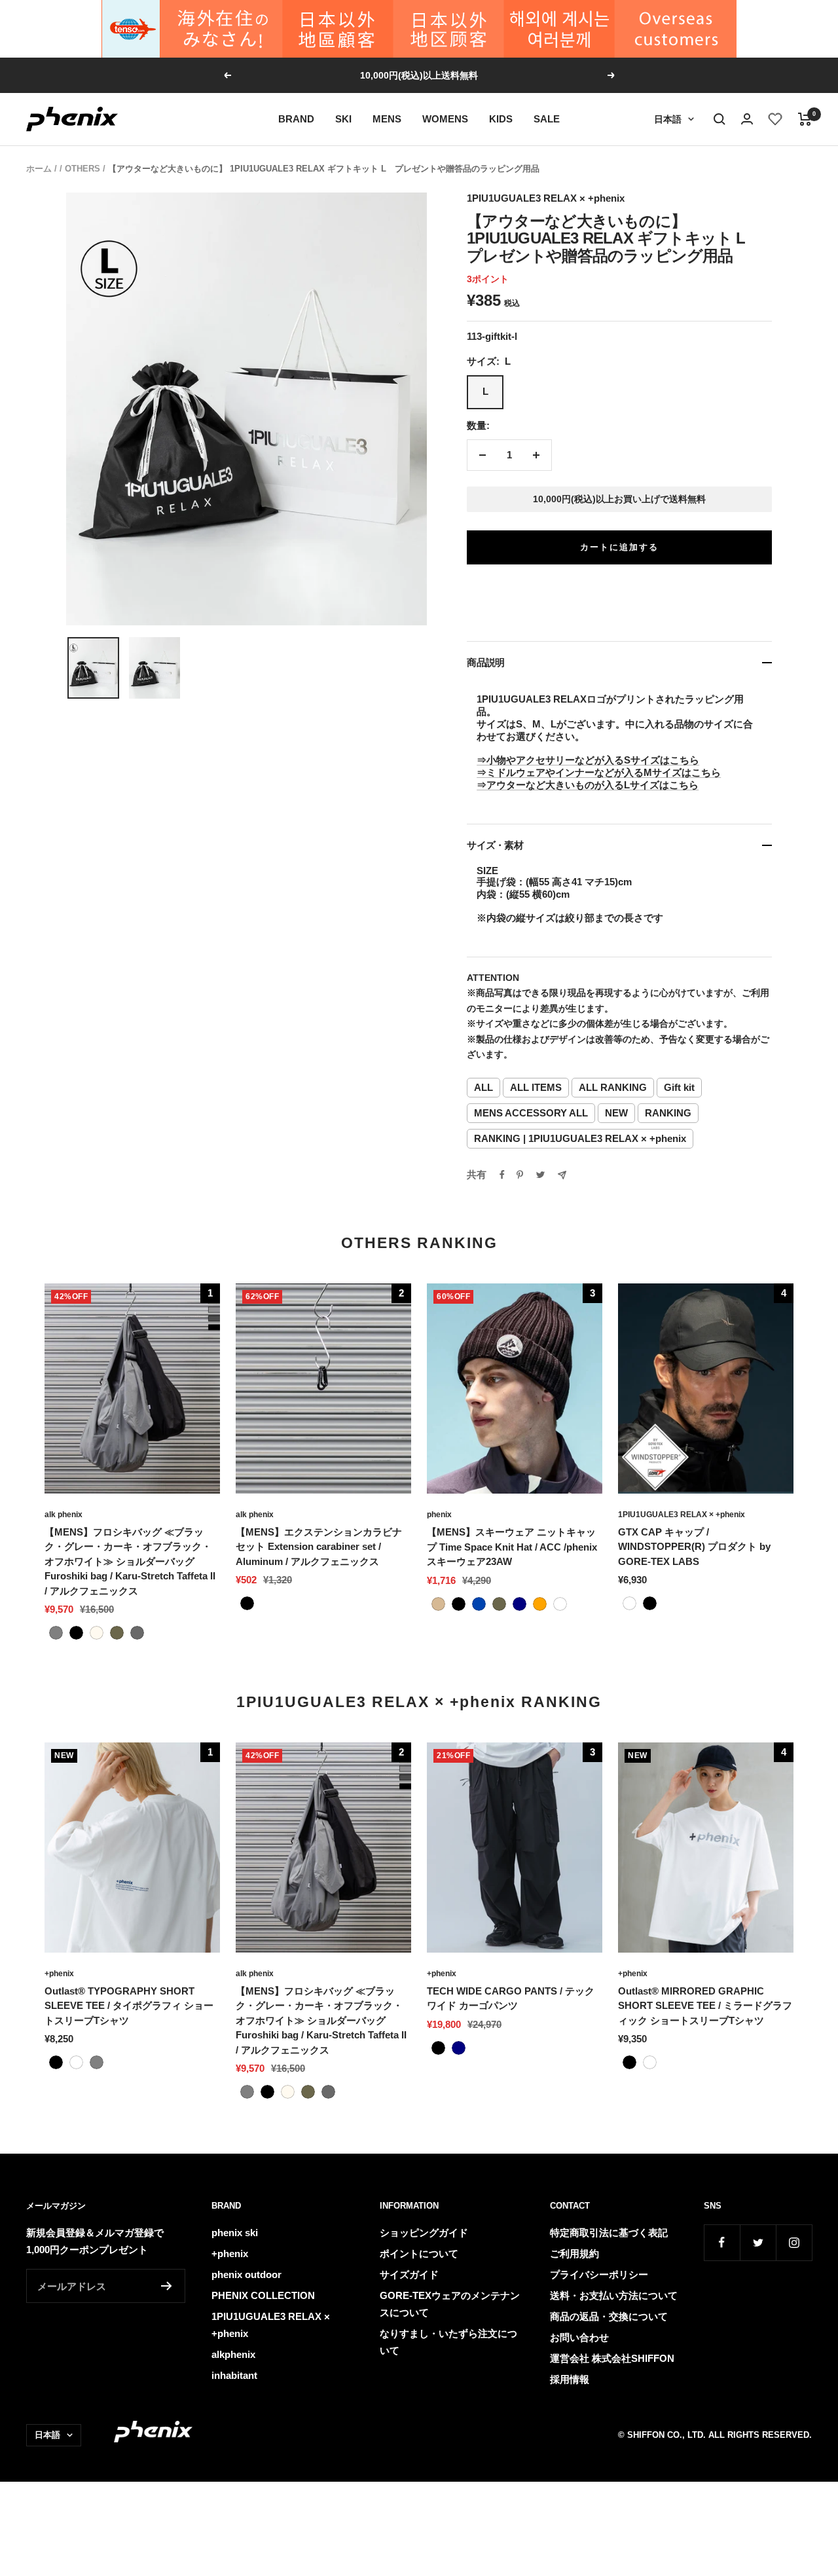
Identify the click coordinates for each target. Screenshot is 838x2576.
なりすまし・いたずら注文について (448, 2342)
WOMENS (445, 119)
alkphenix (233, 2354)
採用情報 (570, 2379)
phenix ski (235, 2233)
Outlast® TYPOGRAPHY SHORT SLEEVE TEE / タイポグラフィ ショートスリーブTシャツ (129, 2006)
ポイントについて (419, 2254)
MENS (387, 119)
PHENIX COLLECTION (263, 2295)
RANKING (668, 1113)
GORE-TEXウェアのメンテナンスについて (450, 2304)
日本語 (668, 119)
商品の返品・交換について (609, 2316)
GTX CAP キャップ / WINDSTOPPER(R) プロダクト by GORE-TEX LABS (694, 1547)
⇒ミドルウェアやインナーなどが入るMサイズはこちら (599, 772)
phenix (439, 1515)
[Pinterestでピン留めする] (520, 1175)
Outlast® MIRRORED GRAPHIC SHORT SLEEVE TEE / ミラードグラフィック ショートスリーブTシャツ (705, 2006)
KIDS (501, 119)
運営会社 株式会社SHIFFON (612, 2358)
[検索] (720, 119)
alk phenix (64, 1515)
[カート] (805, 119)
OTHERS (82, 169)
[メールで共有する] (562, 1175)
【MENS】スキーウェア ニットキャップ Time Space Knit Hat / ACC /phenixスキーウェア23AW (512, 1547)
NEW (616, 1113)
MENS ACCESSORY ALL (531, 1113)
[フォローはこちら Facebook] (722, 2242)
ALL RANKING (613, 1087)
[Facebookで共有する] (502, 1175)
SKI (343, 119)
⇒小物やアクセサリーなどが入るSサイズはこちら (588, 760)
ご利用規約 (574, 2254)
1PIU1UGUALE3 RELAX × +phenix (546, 198)
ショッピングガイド (424, 2233)
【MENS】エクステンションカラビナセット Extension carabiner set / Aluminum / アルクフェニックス (319, 1547)
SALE (547, 119)
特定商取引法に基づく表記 (609, 2233)
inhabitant (234, 2375)
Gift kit (679, 1087)
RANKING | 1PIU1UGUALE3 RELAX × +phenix (580, 1138)
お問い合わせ (579, 2337)
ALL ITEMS (536, 1087)
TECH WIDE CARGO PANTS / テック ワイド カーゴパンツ (511, 1998)
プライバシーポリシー (599, 2274)
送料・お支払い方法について (614, 2295)
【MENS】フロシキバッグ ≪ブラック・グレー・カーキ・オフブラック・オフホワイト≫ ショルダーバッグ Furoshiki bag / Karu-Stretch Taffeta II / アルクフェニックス (130, 1561)
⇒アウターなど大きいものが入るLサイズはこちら (588, 785)
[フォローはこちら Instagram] (794, 2242)
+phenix (59, 1974)
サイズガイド (409, 2274)
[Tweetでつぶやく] (540, 1175)
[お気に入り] (775, 119)
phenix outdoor (246, 2274)
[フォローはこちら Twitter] (758, 2242)
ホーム (39, 169)
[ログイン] (747, 119)
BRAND (296, 119)
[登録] (167, 2286)
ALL (483, 1087)
